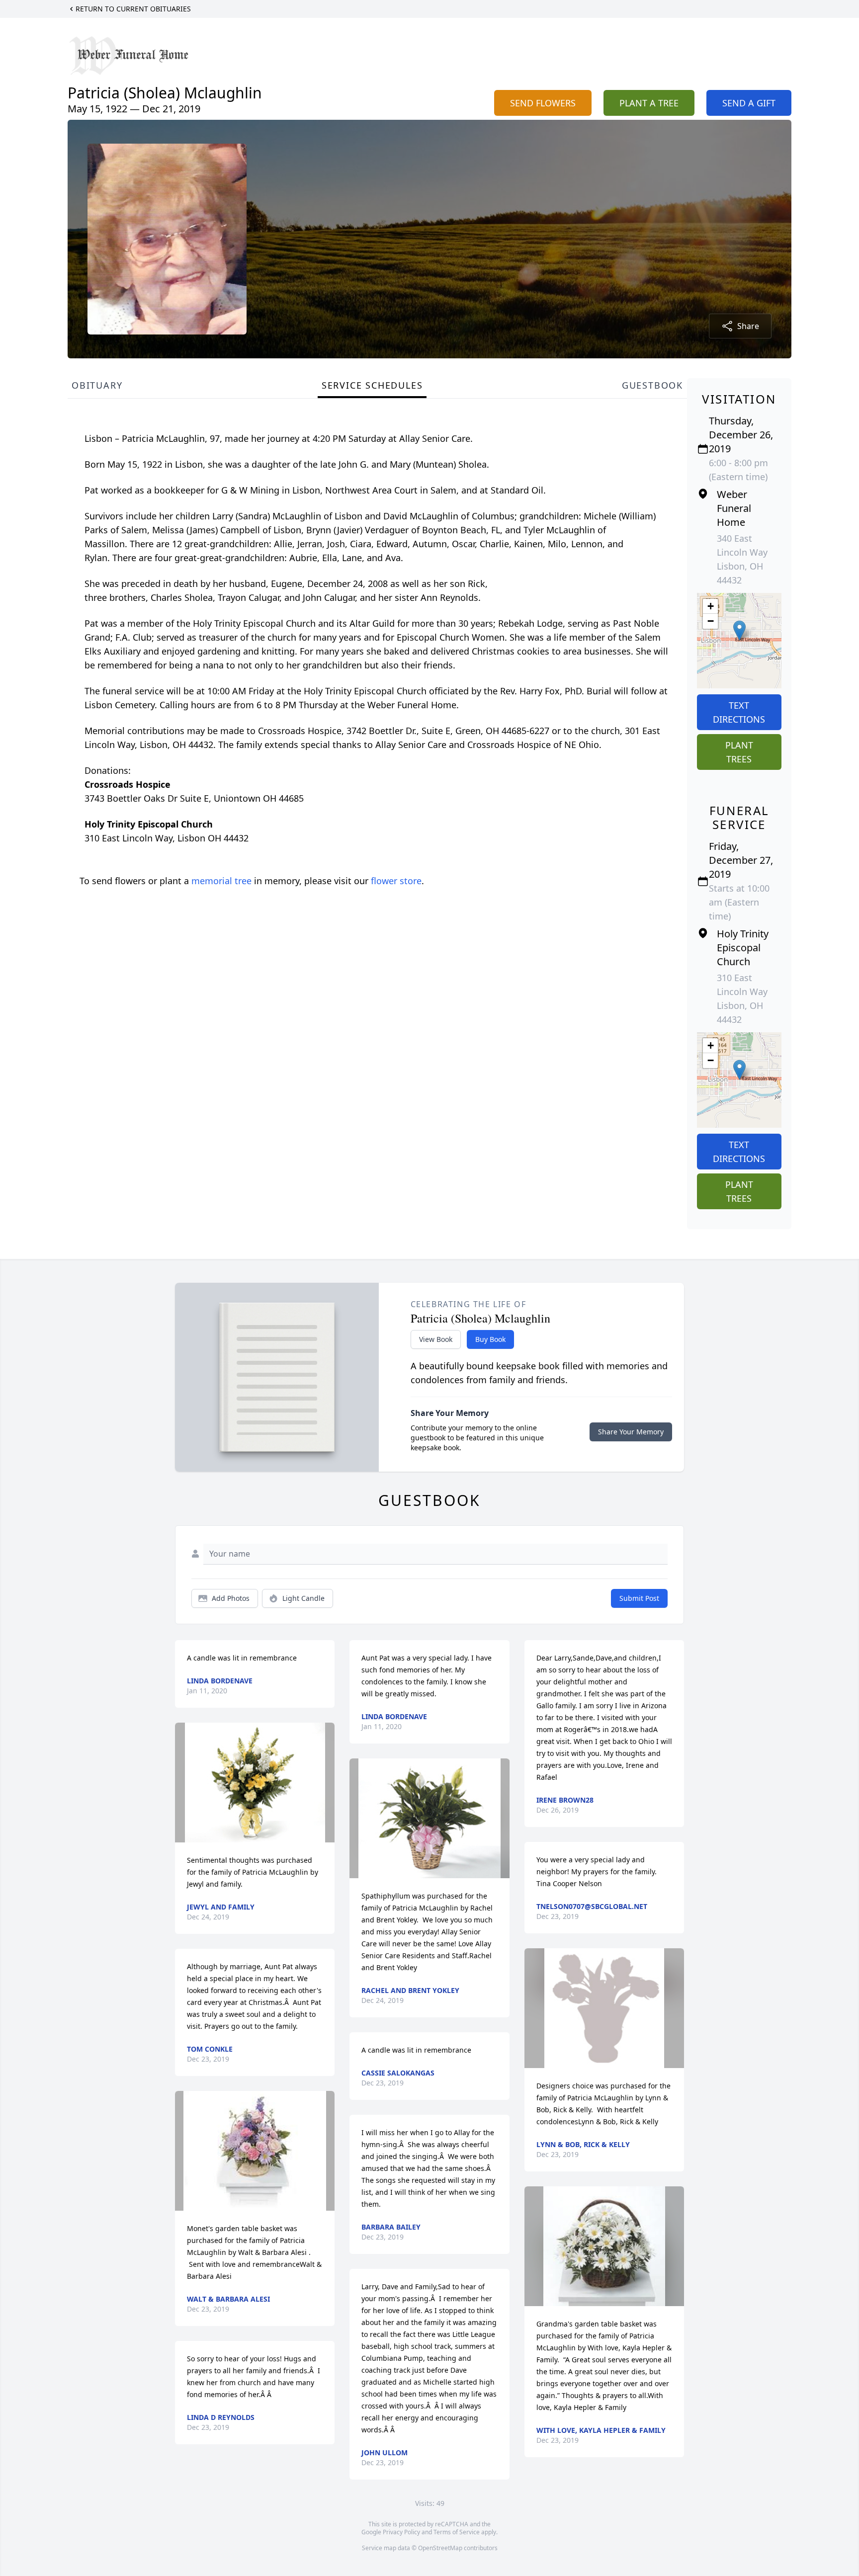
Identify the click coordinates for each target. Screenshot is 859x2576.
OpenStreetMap (440, 2548)
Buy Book (490, 1339)
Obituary (97, 385)
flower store (396, 881)
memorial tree (221, 881)
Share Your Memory (631, 1432)
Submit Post (639, 1598)
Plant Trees (739, 752)
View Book (436, 1339)
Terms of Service (457, 2532)
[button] (739, 630)
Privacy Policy (401, 2532)
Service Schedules (372, 385)
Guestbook (652, 385)
